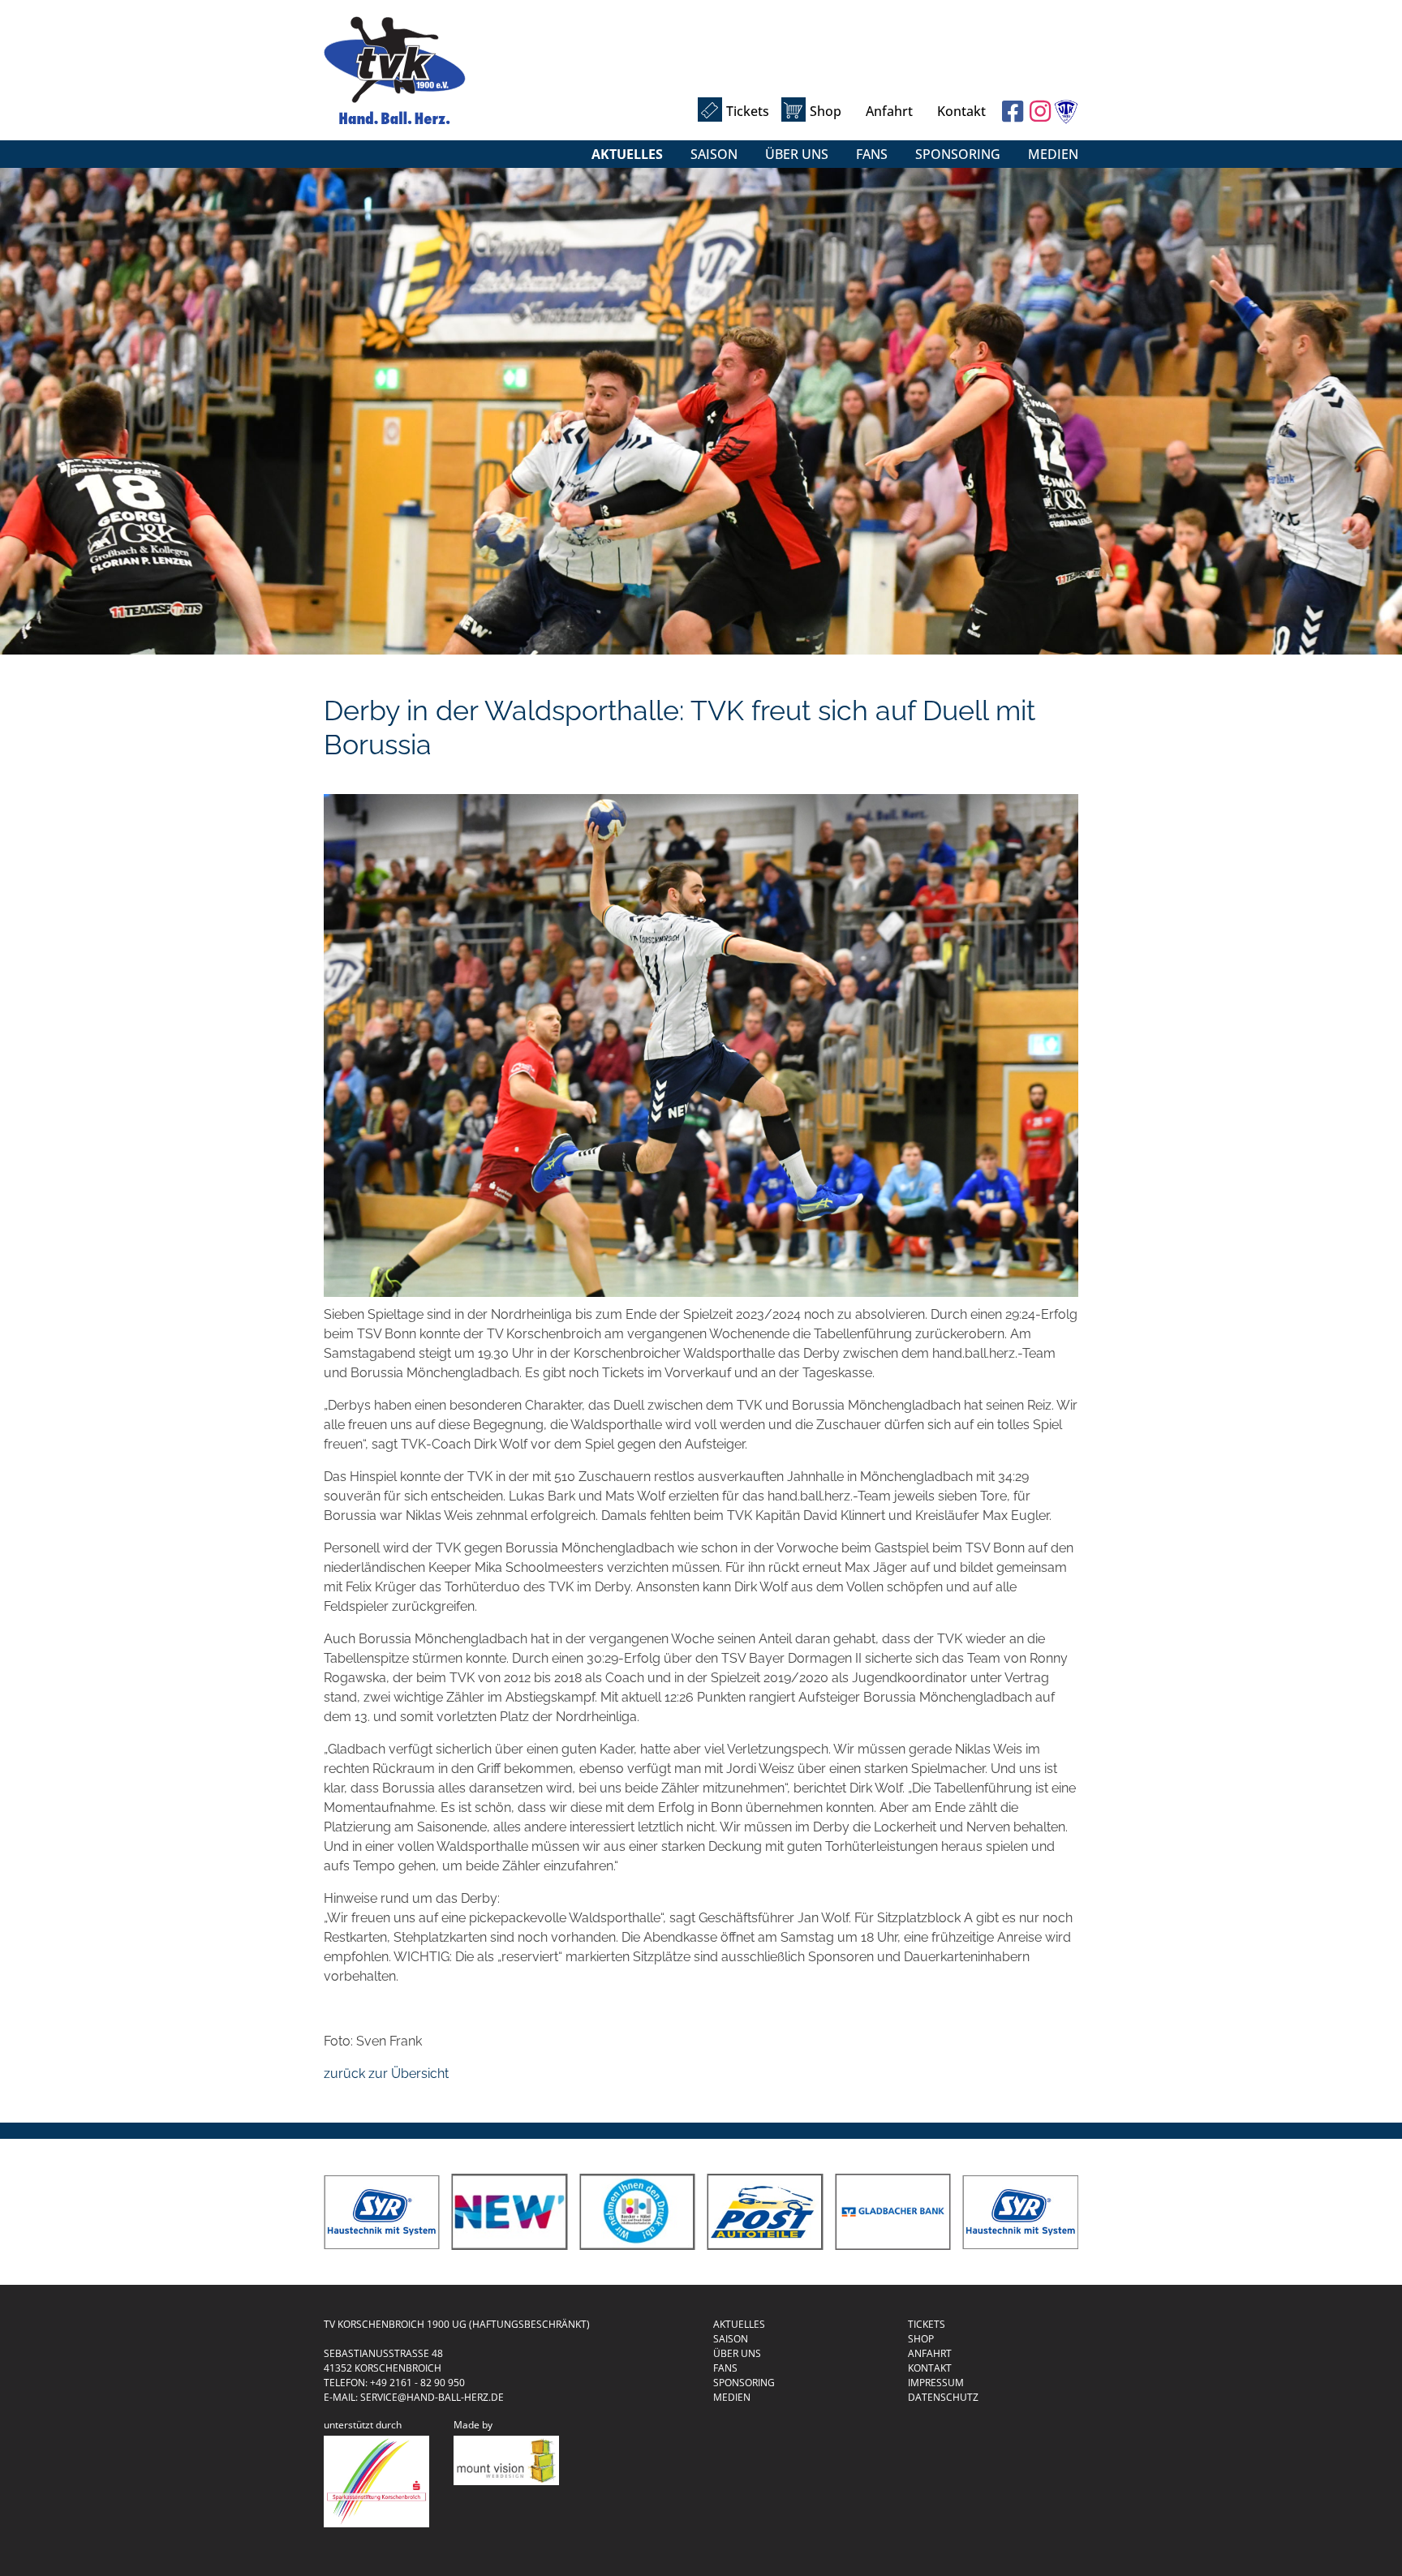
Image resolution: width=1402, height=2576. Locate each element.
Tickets (748, 111)
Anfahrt (889, 111)
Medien (1053, 154)
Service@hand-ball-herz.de (432, 2397)
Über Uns (797, 154)
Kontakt (961, 111)
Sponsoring (958, 154)
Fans (872, 154)
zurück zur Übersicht (386, 2074)
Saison (714, 154)
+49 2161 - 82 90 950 (417, 2383)
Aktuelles (627, 154)
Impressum (936, 2383)
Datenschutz (943, 2397)
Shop (826, 111)
